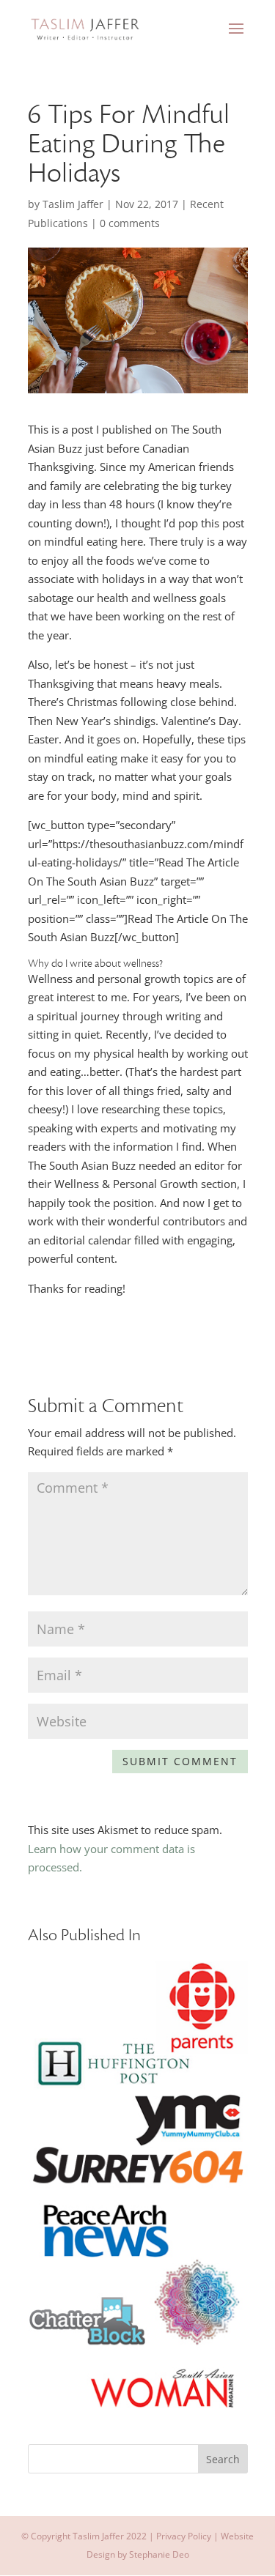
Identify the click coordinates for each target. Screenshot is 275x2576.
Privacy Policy (184, 2536)
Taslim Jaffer (73, 204)
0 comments (130, 223)
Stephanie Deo (159, 2554)
